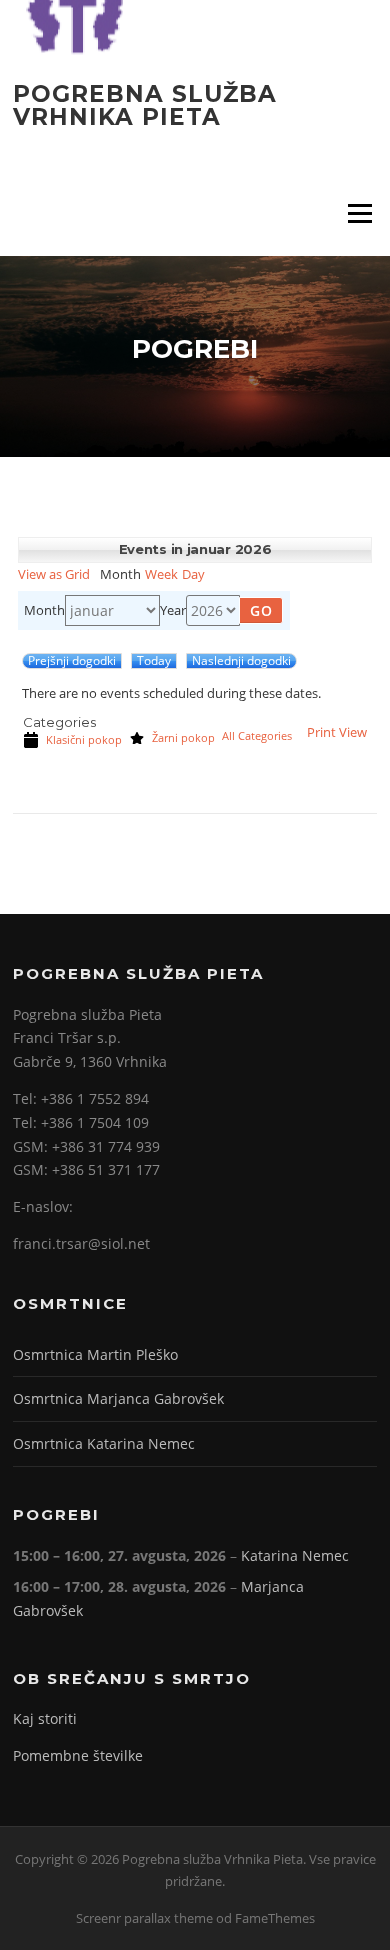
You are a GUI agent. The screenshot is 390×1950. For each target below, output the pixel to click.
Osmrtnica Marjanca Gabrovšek (118, 1398)
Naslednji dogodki (241, 660)
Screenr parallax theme (144, 1918)
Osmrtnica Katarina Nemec (104, 1443)
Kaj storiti (45, 1718)
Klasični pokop (84, 740)
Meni (357, 213)
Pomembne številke (78, 1755)
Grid (54, 574)
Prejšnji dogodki (72, 660)
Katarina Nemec (295, 1555)
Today (154, 660)
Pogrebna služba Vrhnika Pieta (145, 104)
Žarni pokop (183, 738)
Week (161, 574)
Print (337, 732)
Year (173, 610)
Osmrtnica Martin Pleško (95, 1354)
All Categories (257, 736)
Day (193, 574)
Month (44, 610)
